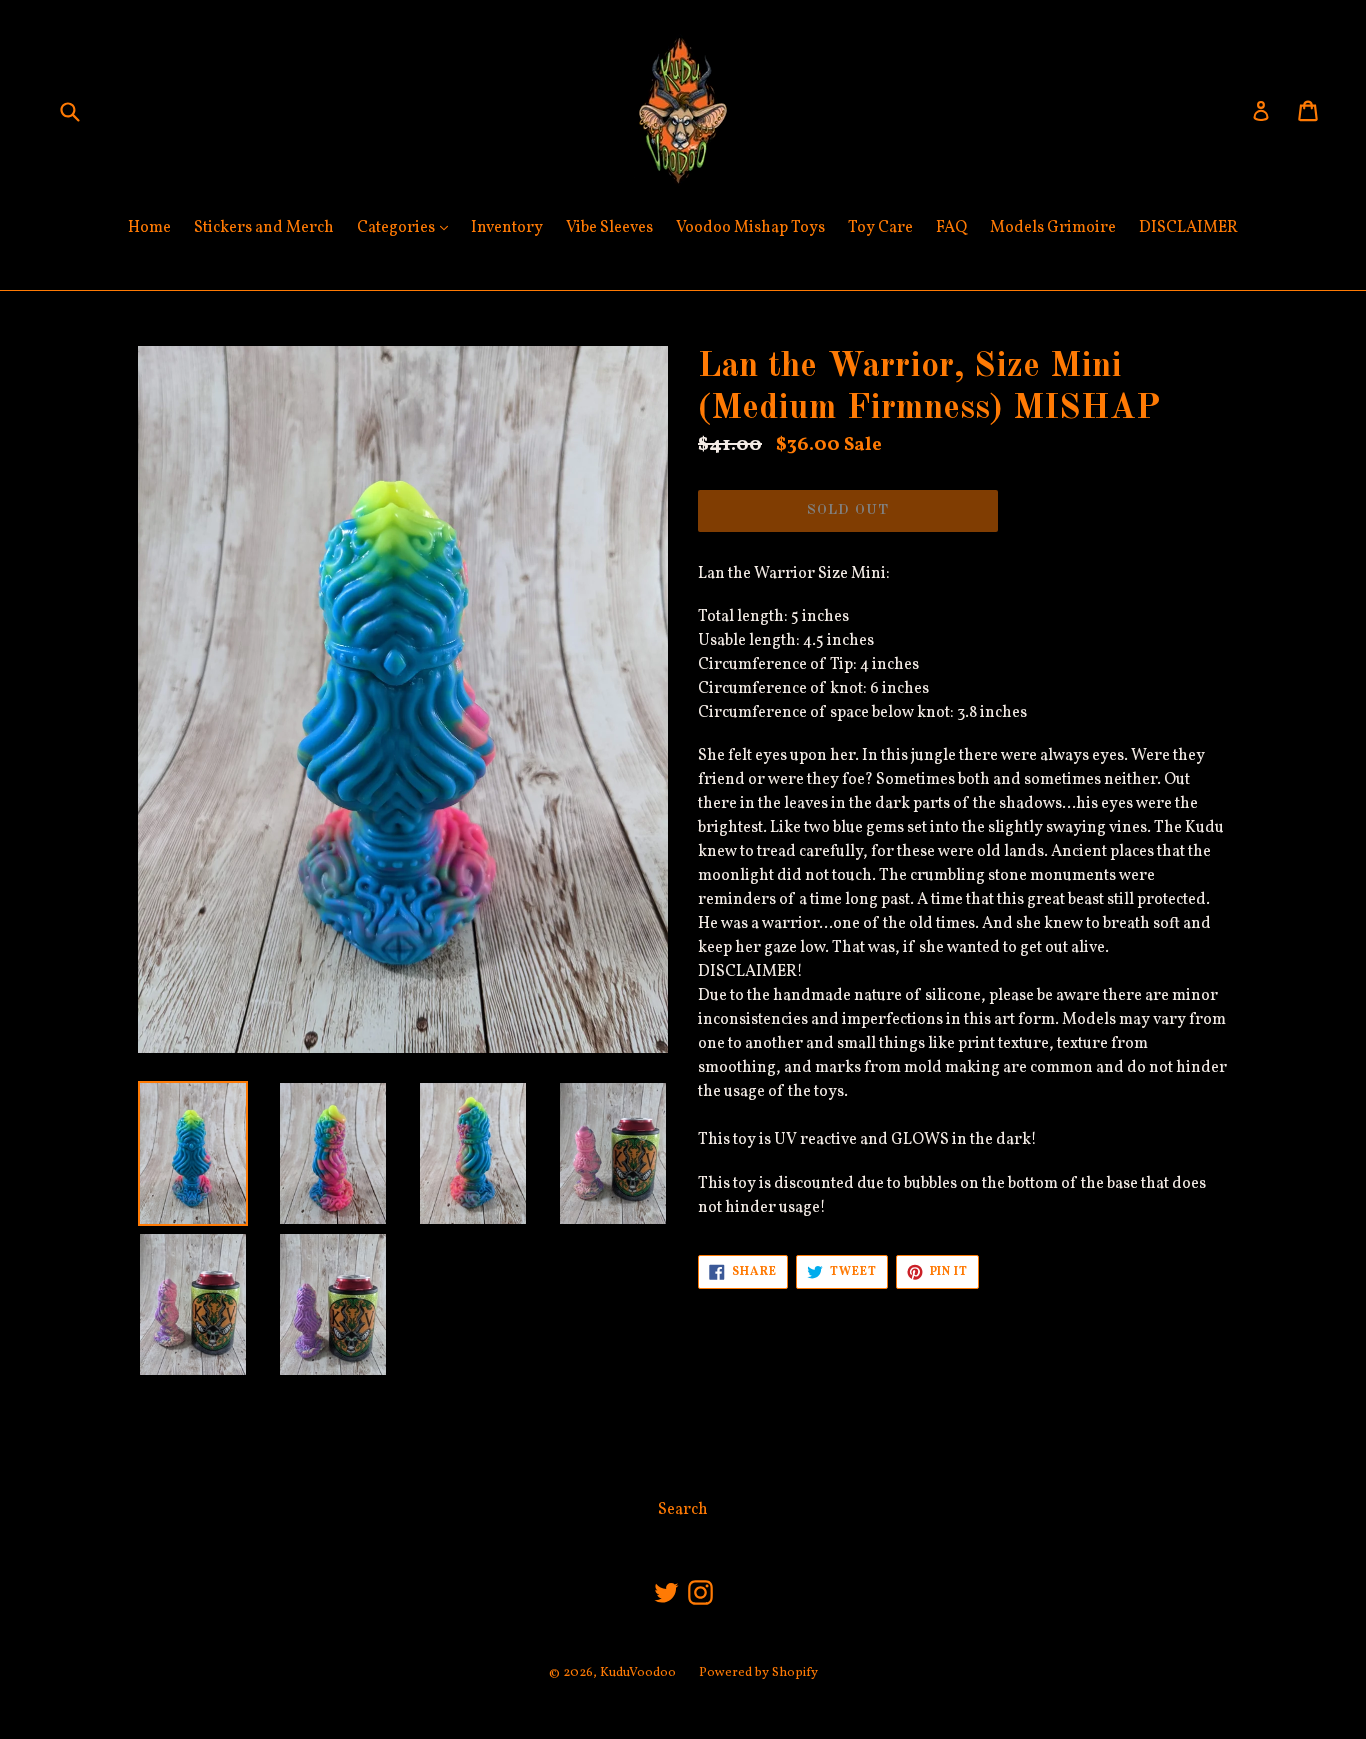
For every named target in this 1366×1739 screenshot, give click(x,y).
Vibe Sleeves (609, 228)
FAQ (951, 228)
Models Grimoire (1053, 228)
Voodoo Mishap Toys (750, 228)
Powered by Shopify (758, 1673)
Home (149, 228)
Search (683, 1510)
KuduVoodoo (638, 1673)
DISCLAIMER (1188, 228)
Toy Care (880, 228)
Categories (407, 227)
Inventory (507, 228)
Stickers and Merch (264, 228)
